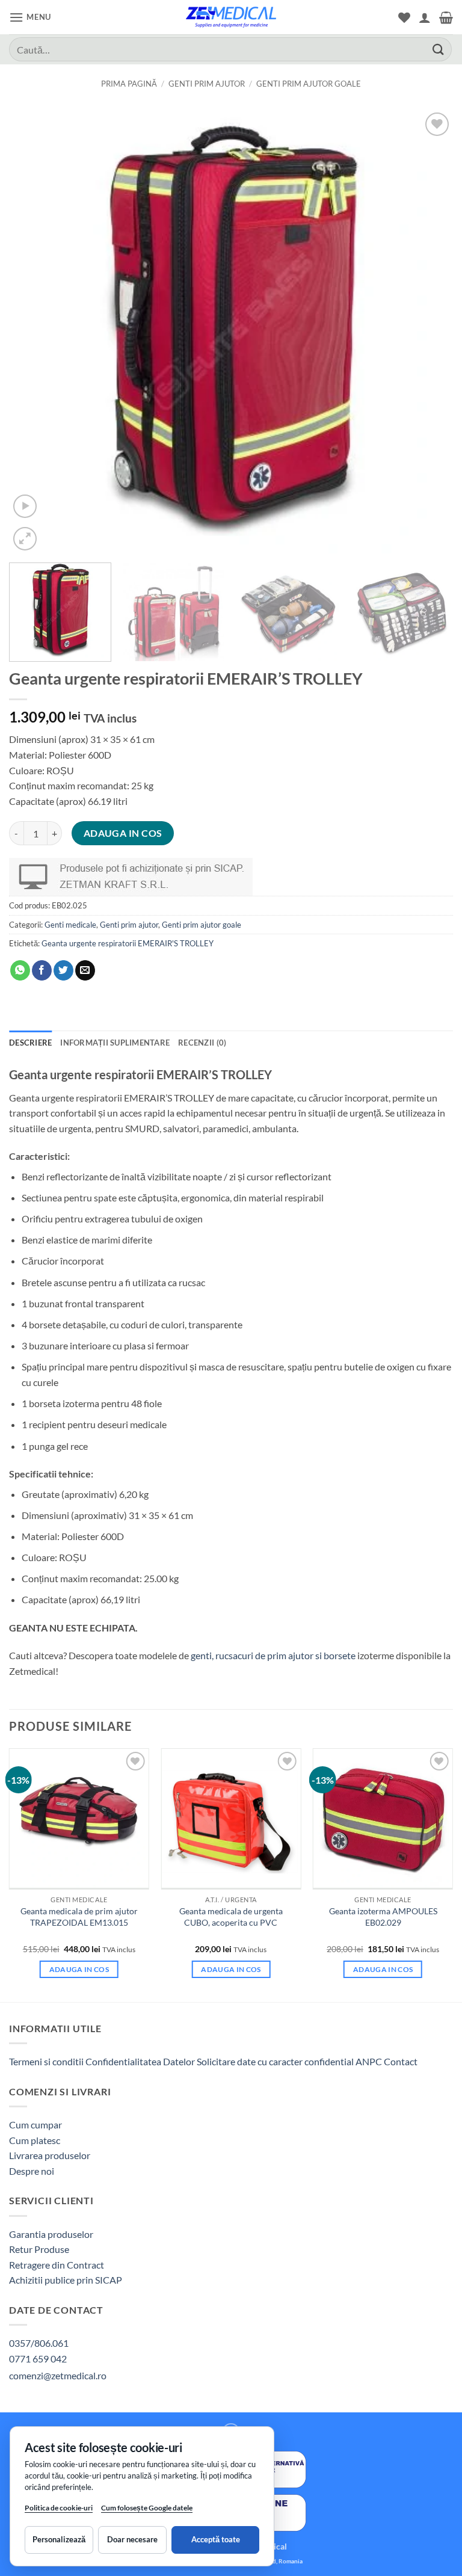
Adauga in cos (123, 833)
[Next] (429, 331)
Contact (401, 2061)
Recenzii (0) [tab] (202, 1043)
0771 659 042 (38, 2359)
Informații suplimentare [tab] (115, 1043)
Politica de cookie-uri (59, 2508)
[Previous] (33, 331)
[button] (30, 17)
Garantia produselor (51, 2234)
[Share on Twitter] (63, 970)
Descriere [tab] (30, 1043)
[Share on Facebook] (42, 970)
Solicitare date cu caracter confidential (275, 2061)
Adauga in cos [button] (79, 1969)
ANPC (370, 2061)
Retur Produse (39, 2249)
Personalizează (59, 2539)
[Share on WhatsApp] (20, 970)
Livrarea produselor (50, 2155)
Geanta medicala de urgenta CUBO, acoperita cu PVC (231, 1917)
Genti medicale (70, 925)
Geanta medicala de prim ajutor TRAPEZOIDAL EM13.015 (79, 1917)
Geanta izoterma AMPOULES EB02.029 (383, 1917)
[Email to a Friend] (85, 970)
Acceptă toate (216, 2539)
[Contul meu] (425, 17)
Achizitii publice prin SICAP (66, 2280)
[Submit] (439, 49)
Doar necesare (132, 2539)
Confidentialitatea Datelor (140, 2061)
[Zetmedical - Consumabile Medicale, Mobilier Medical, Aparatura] (231, 17)
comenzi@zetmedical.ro (58, 2375)
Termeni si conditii (46, 2061)
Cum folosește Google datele (147, 2510)
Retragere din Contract (57, 2265)
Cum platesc (35, 2140)
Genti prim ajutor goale (309, 84)
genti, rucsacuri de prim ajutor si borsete (273, 1655)
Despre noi (32, 2171)
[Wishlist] (404, 17)
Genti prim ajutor (207, 84)
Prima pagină (129, 84)
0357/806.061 (39, 2343)
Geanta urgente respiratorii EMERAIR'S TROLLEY (128, 943)
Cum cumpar (35, 2125)
